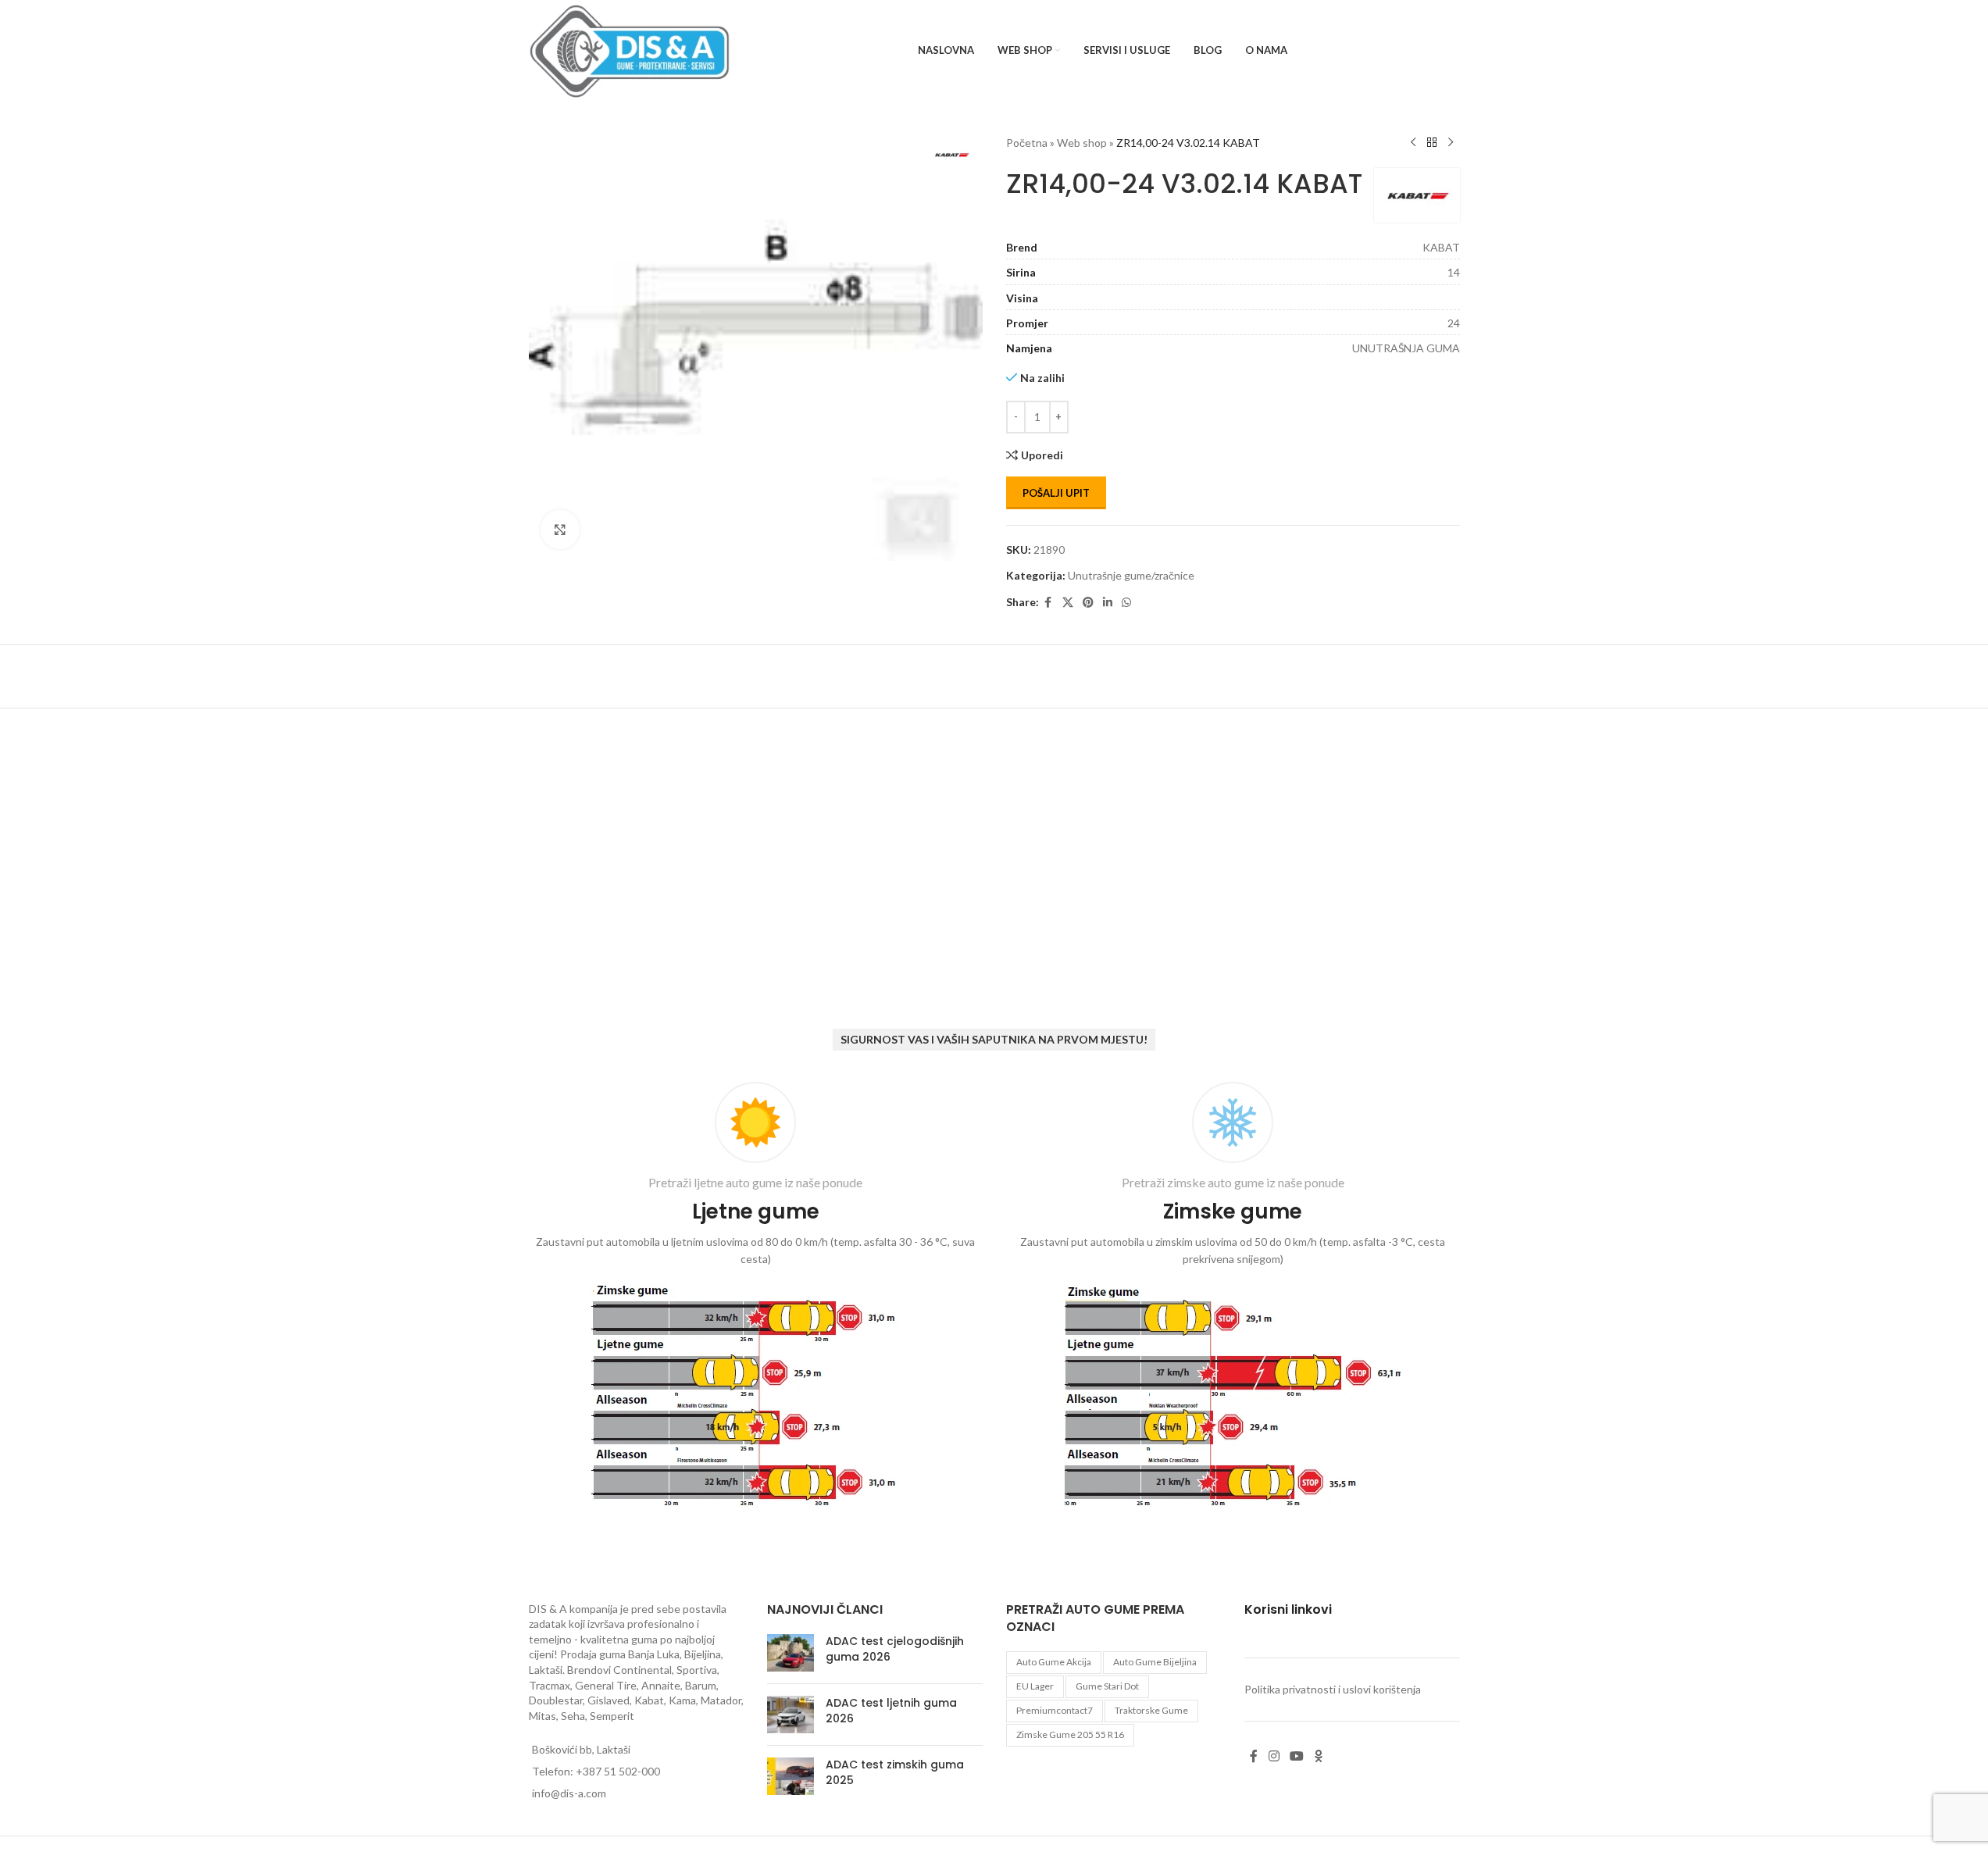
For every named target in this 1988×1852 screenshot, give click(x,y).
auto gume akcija (1054, 1662)
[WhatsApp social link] (1126, 603)
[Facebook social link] (1048, 603)
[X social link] (1068, 603)
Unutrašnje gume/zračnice (1131, 575)
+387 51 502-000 (618, 1771)
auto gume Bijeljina (1155, 1662)
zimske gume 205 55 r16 (1070, 1734)
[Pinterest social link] (1088, 603)
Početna (1027, 143)
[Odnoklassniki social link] (1319, 1757)
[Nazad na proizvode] (1432, 143)
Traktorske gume (1151, 1710)
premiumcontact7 (1055, 1710)
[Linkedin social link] (1108, 603)
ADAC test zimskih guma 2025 (895, 1772)
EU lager (1035, 1686)
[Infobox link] (756, 1298)
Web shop (1082, 143)
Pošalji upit (1056, 493)
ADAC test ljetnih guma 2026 (891, 1711)
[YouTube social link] (1296, 1757)
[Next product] (1451, 143)
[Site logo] (630, 50)
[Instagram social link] (1274, 1757)
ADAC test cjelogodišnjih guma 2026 (895, 1649)
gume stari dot (1107, 1686)
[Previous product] (1413, 143)
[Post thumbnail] (791, 1653)
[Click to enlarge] (560, 530)
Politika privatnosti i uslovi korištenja (1333, 1689)
